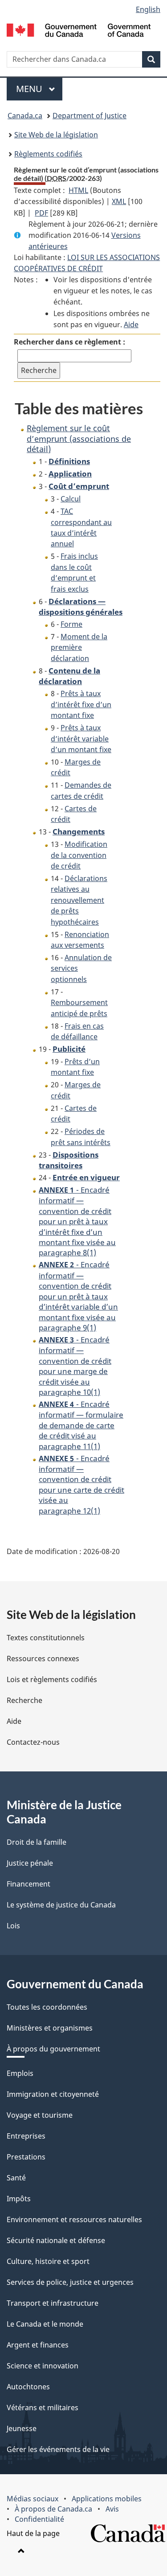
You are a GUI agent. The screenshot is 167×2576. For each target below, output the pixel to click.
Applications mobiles (107, 2499)
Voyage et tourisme (40, 2115)
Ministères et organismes (50, 2028)
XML (119, 201)
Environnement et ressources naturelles (74, 2219)
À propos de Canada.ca (53, 2509)
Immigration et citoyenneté (53, 2094)
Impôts (19, 2199)
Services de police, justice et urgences (70, 2282)
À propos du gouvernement (53, 2049)
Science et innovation (43, 2366)
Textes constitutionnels (46, 1638)
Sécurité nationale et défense (56, 2240)
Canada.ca (25, 116)
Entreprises (26, 2136)
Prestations (26, 2157)
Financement (29, 1884)
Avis (112, 2509)
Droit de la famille (37, 1842)
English (148, 9)
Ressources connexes (43, 1659)
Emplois (20, 2073)
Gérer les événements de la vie (58, 2449)
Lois (13, 1926)
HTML (78, 190)
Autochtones (28, 2387)
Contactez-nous (33, 1742)
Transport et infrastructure (53, 2303)
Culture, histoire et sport (48, 2261)
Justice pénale (30, 1863)
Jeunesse (22, 2428)
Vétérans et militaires (43, 2408)
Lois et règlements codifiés (52, 1679)
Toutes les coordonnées (47, 2007)
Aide (131, 325)
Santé (16, 2178)
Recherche (24, 1700)
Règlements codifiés (48, 154)
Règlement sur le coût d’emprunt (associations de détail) (79, 439)
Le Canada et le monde (45, 2324)
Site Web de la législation (56, 135)
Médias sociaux (33, 2499)
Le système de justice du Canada (61, 1905)
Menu (39, 89)
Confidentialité (39, 2519)
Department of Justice (90, 116)
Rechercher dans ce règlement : (69, 342)
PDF (41, 213)
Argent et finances (38, 2345)
